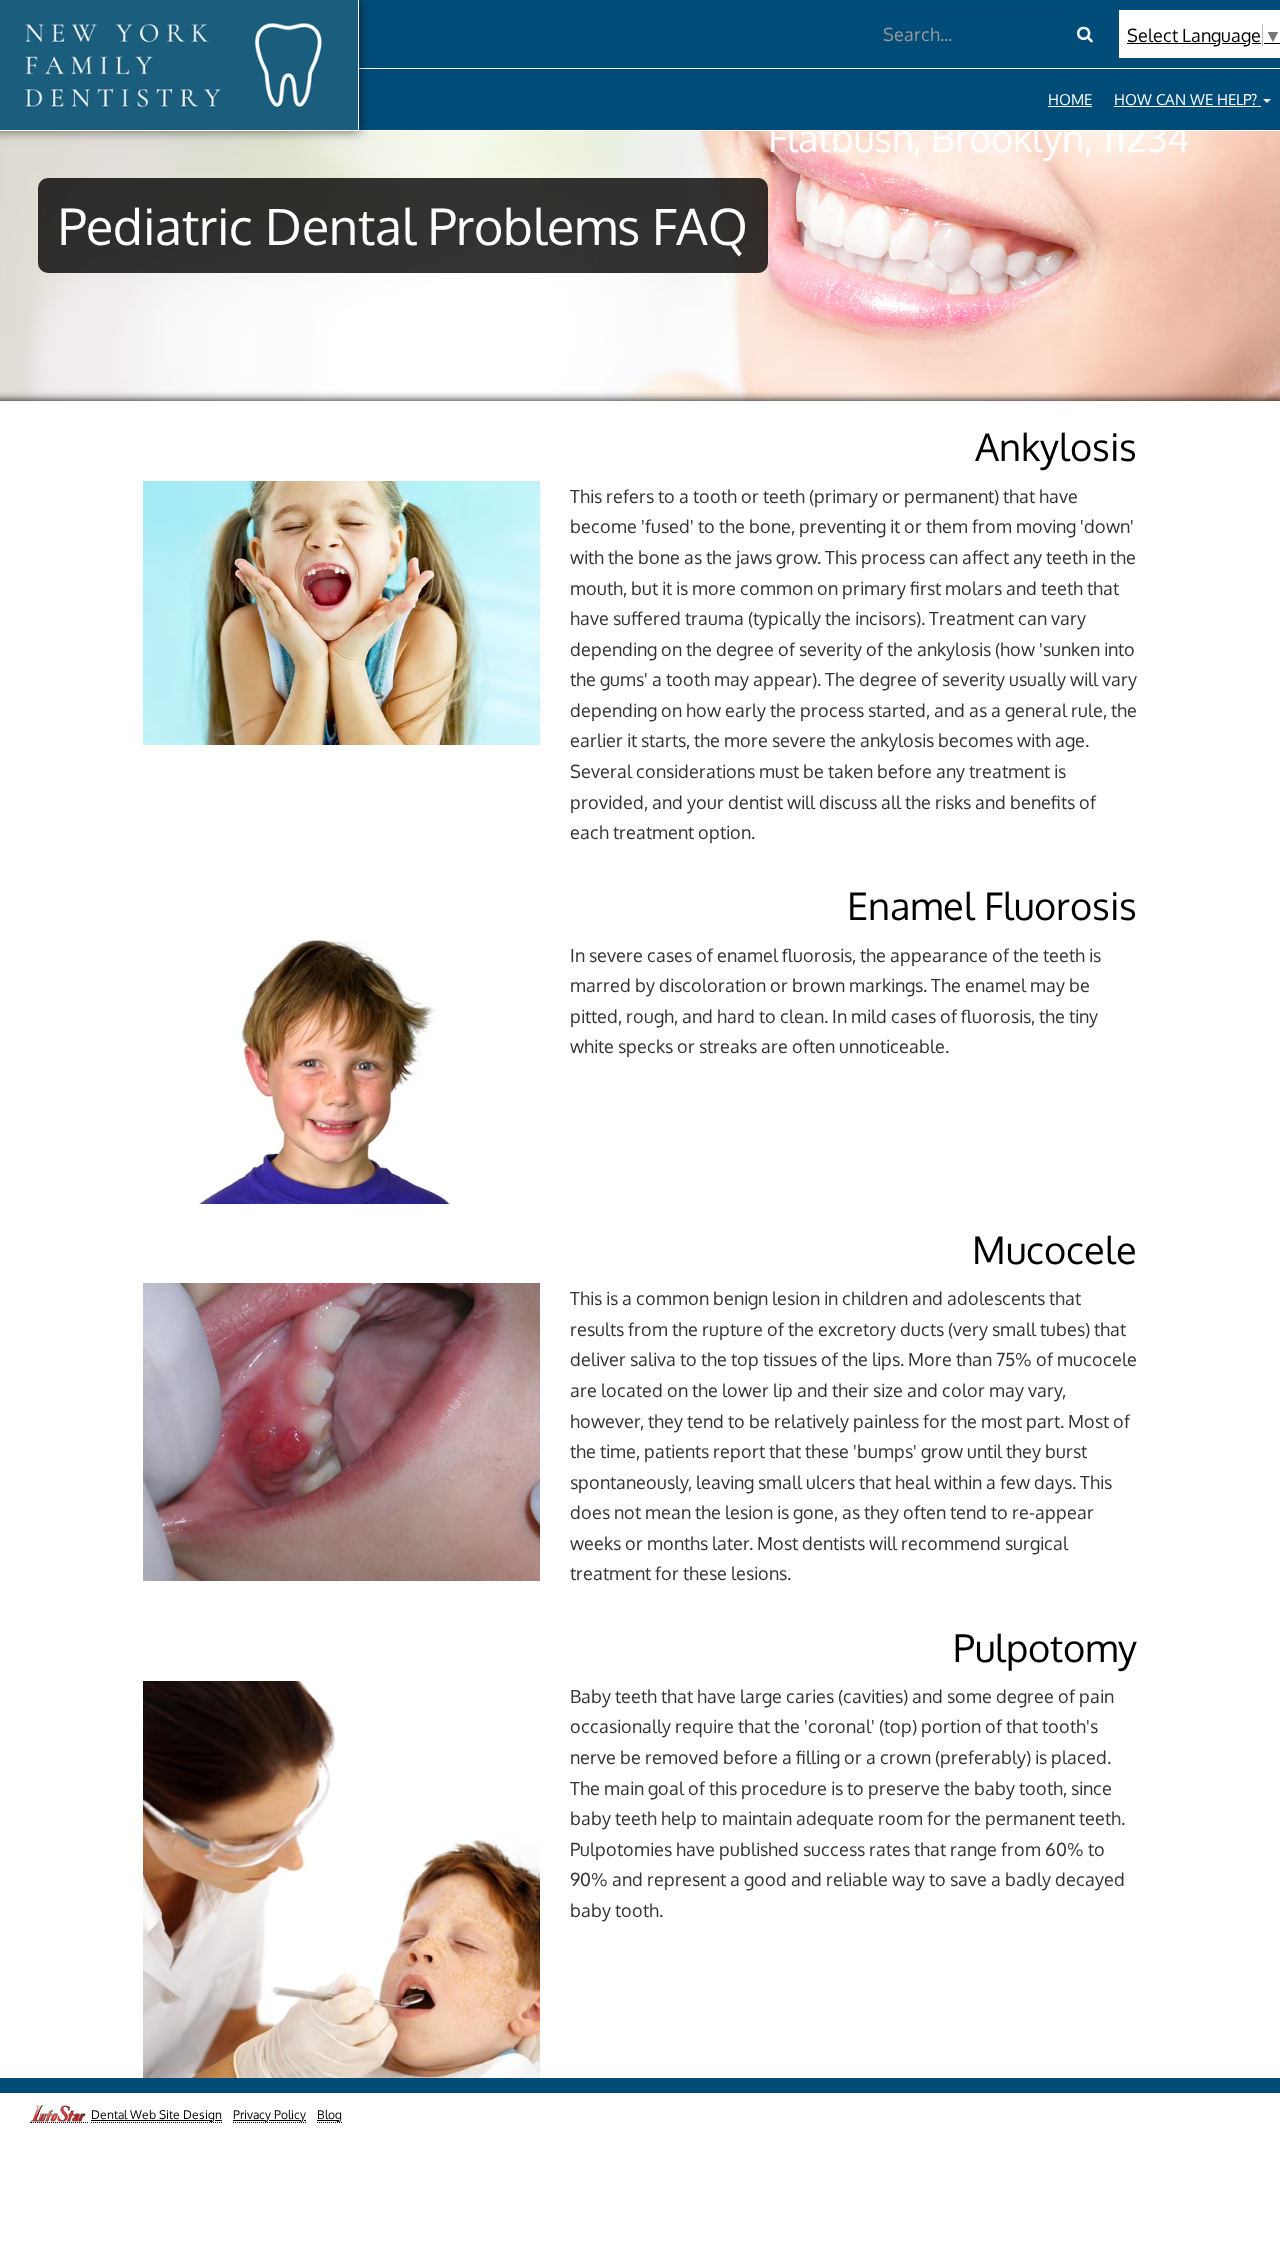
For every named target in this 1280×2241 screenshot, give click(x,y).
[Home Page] (171, 64)
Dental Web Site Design (156, 2114)
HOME (1070, 99)
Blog (329, 2114)
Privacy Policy (269, 2114)
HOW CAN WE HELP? (1187, 99)
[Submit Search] (1085, 34)
